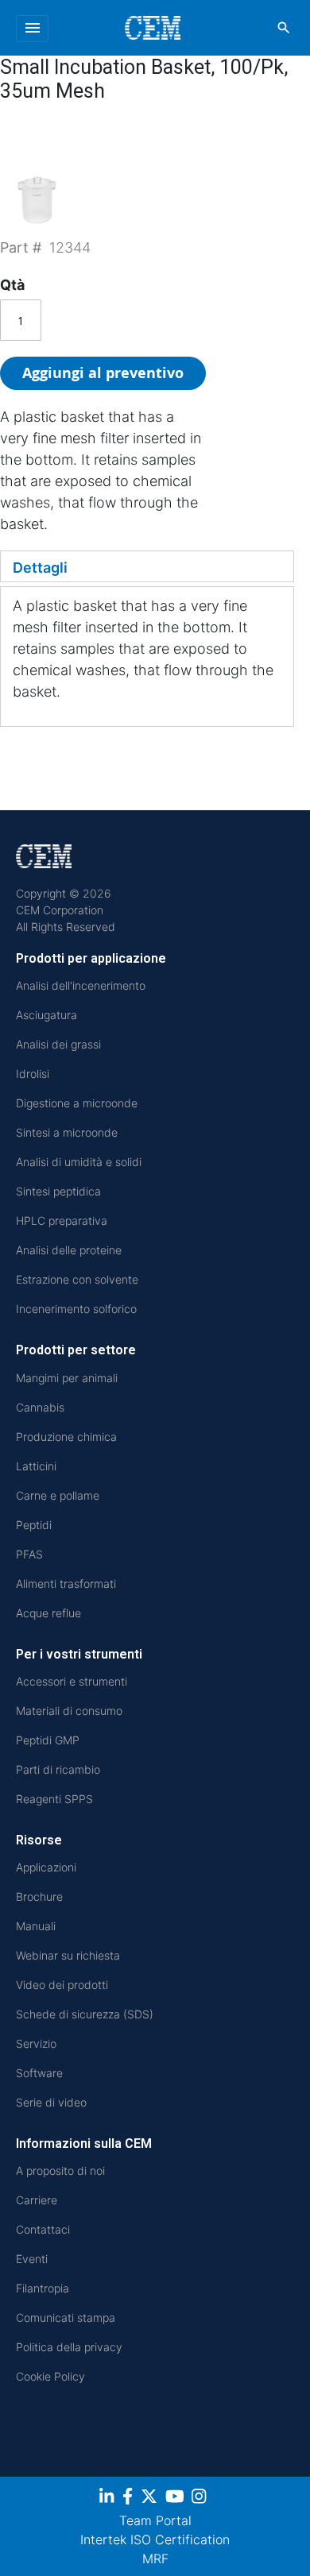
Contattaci (43, 2229)
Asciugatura (46, 1015)
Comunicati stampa (66, 2317)
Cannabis (40, 1407)
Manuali (36, 1926)
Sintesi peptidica (58, 1191)
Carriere (37, 2200)
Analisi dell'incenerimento (81, 985)
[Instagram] (201, 2499)
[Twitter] (151, 2499)
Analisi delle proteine (69, 1250)
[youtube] (177, 2499)
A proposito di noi (60, 2170)
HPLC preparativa (62, 1220)
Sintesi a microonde (67, 1132)
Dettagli (40, 568)
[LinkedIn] (108, 2499)
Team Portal (155, 2520)
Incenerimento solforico (76, 1309)
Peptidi (34, 1525)
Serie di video (51, 2102)
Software (39, 2073)
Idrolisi (33, 1074)
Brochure (39, 1896)
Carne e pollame (58, 1495)
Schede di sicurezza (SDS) (85, 2014)
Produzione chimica (66, 1437)
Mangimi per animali (67, 1378)
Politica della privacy (69, 2347)
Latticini (36, 1466)
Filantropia (43, 2288)
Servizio (36, 2043)
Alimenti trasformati (66, 1583)
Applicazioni (46, 1867)
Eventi (32, 2259)
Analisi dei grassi (58, 1044)
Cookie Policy (50, 2376)
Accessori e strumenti (72, 1681)
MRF (155, 2559)
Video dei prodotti (62, 1985)
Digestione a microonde (77, 1103)
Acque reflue (48, 1613)
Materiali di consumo (69, 1711)
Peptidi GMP (48, 1740)
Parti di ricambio (58, 1769)
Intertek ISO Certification (155, 2539)
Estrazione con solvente (77, 1279)
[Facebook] (130, 2499)
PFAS (29, 1554)
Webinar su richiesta (68, 1955)
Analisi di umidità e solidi (79, 1162)
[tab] (147, 566)
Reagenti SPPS (54, 1799)
